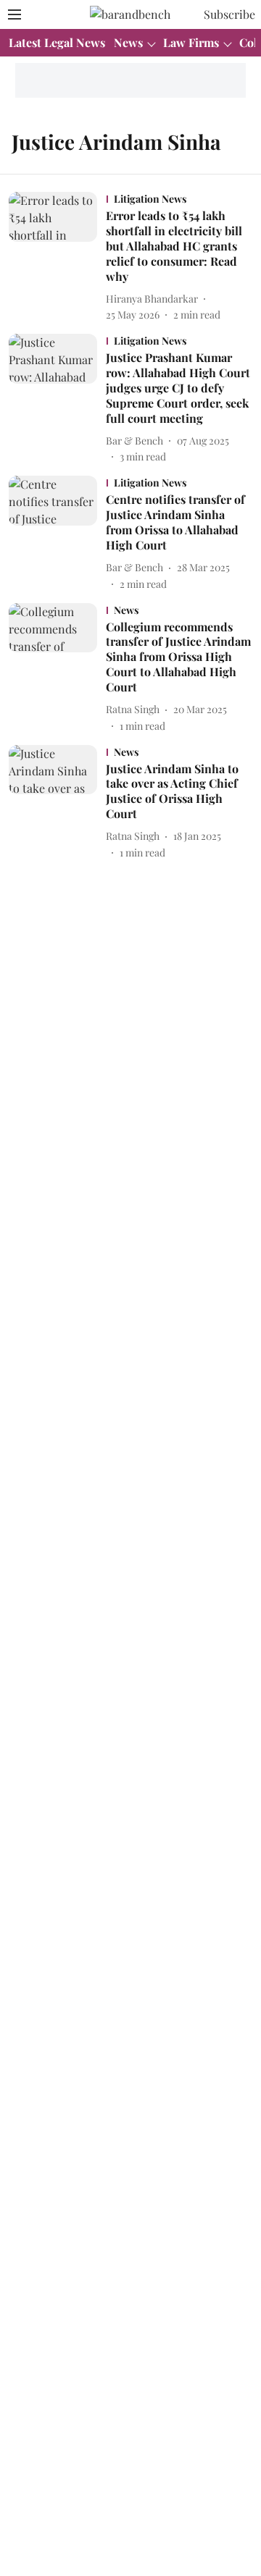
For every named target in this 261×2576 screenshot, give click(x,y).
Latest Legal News (57, 42)
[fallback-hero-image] (57, 257)
